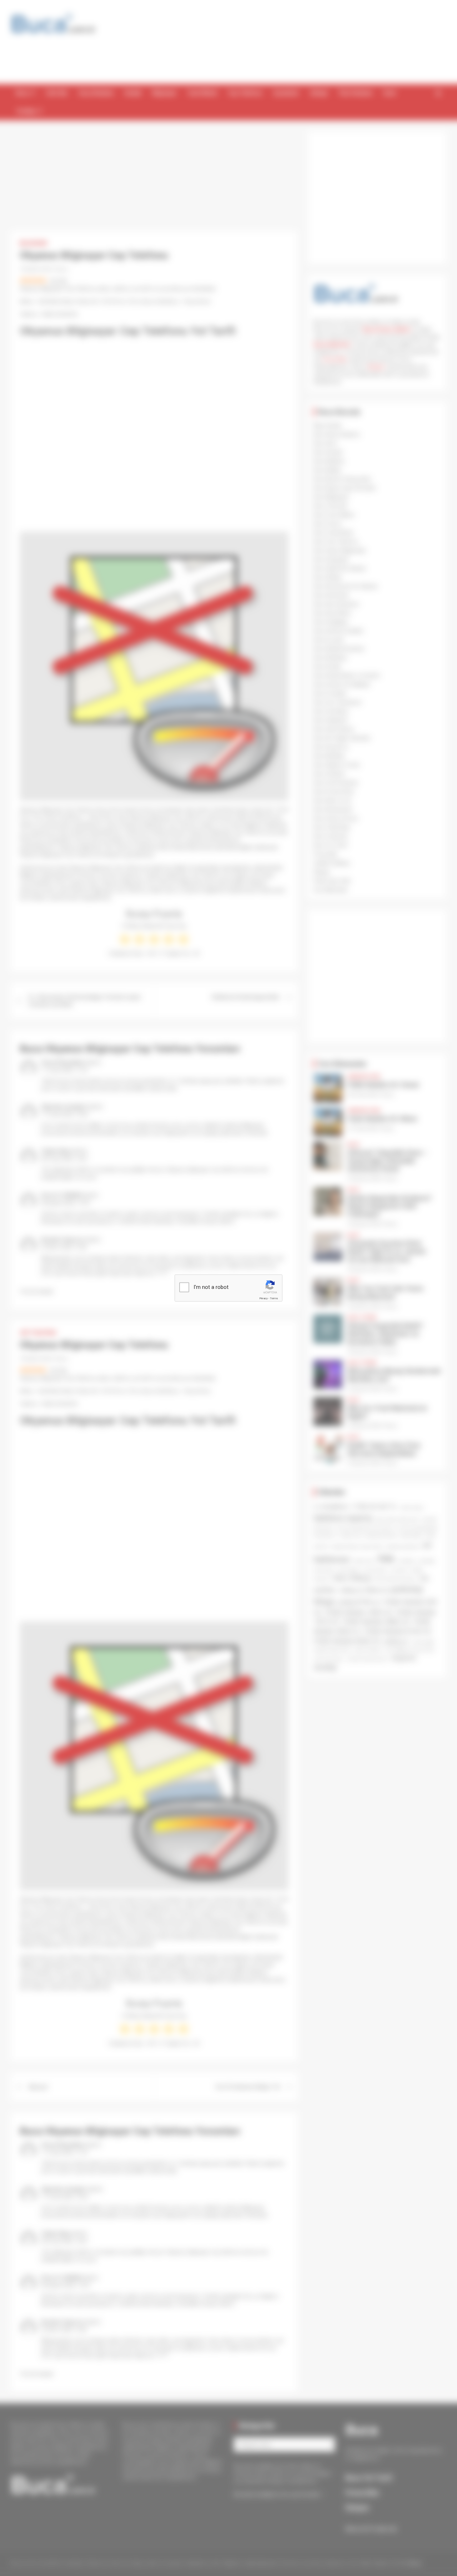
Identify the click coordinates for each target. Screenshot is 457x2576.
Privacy (263, 1298)
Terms (274, 1298)
